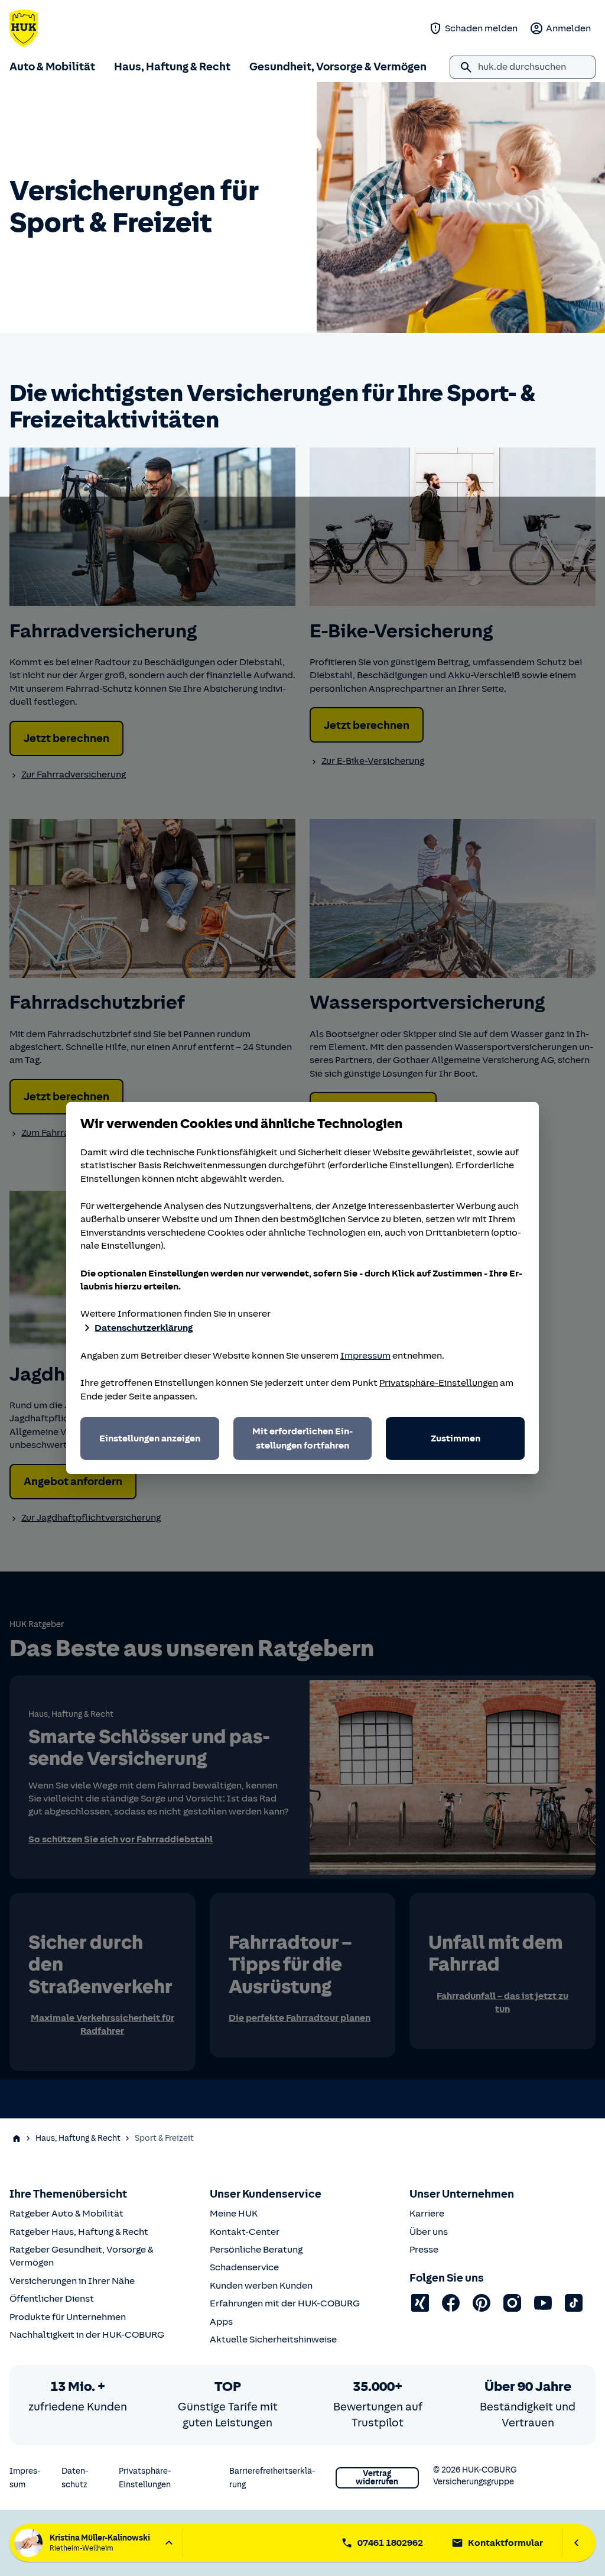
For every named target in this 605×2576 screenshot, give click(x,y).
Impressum (365, 1356)
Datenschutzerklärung (144, 1328)
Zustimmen (456, 1438)
